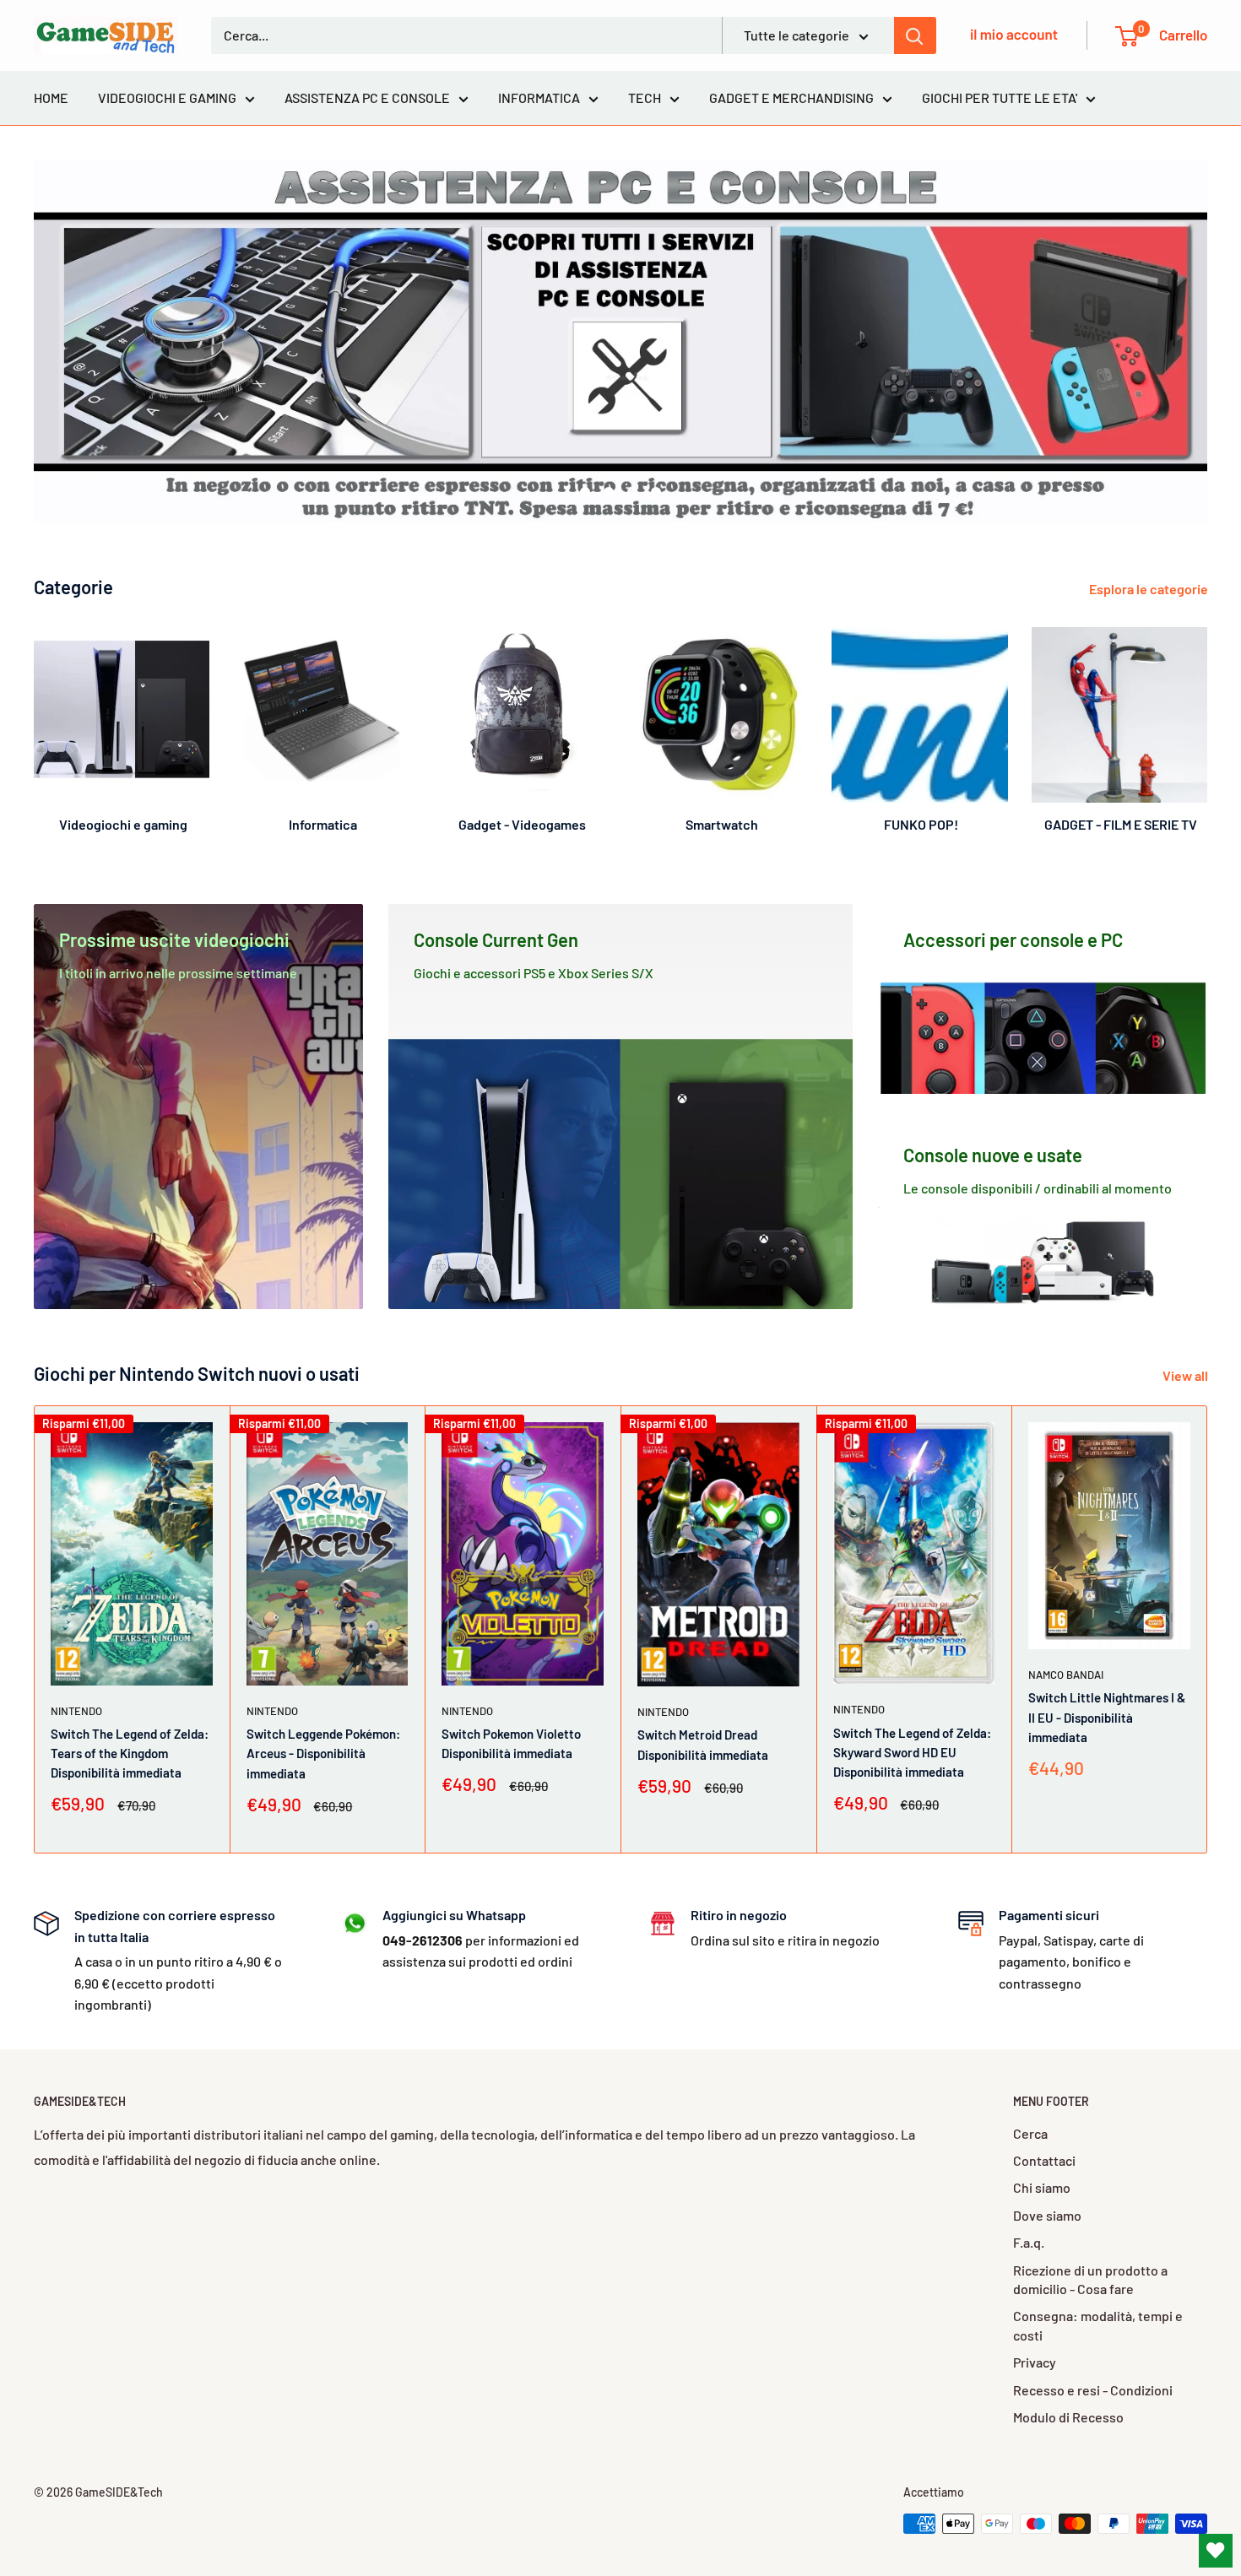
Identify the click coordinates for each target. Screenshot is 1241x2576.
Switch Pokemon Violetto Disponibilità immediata (511, 1743)
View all (1187, 1375)
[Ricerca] (915, 35)
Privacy (1035, 2362)
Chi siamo (1042, 2187)
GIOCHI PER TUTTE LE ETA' (1000, 97)
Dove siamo (1047, 2215)
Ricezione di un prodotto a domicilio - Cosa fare (1090, 2279)
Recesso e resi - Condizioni (1093, 2390)
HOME (51, 97)
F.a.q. (1029, 2242)
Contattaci (1044, 2160)
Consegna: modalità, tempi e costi (1098, 2325)
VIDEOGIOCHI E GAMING (167, 97)
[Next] (1207, 723)
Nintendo (76, 1710)
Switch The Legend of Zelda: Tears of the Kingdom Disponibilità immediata (130, 1753)
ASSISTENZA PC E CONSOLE (367, 97)
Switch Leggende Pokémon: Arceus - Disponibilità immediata (323, 1753)
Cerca (1030, 2133)
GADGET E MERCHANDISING (791, 97)
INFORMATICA (539, 97)
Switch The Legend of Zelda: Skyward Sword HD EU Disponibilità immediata (912, 1752)
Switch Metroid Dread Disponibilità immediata (703, 1744)
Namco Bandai (1066, 1675)
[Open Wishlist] (1216, 2551)
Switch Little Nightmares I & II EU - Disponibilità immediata (1107, 1717)
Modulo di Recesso (1068, 2417)
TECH (645, 97)
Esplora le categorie (1150, 589)
